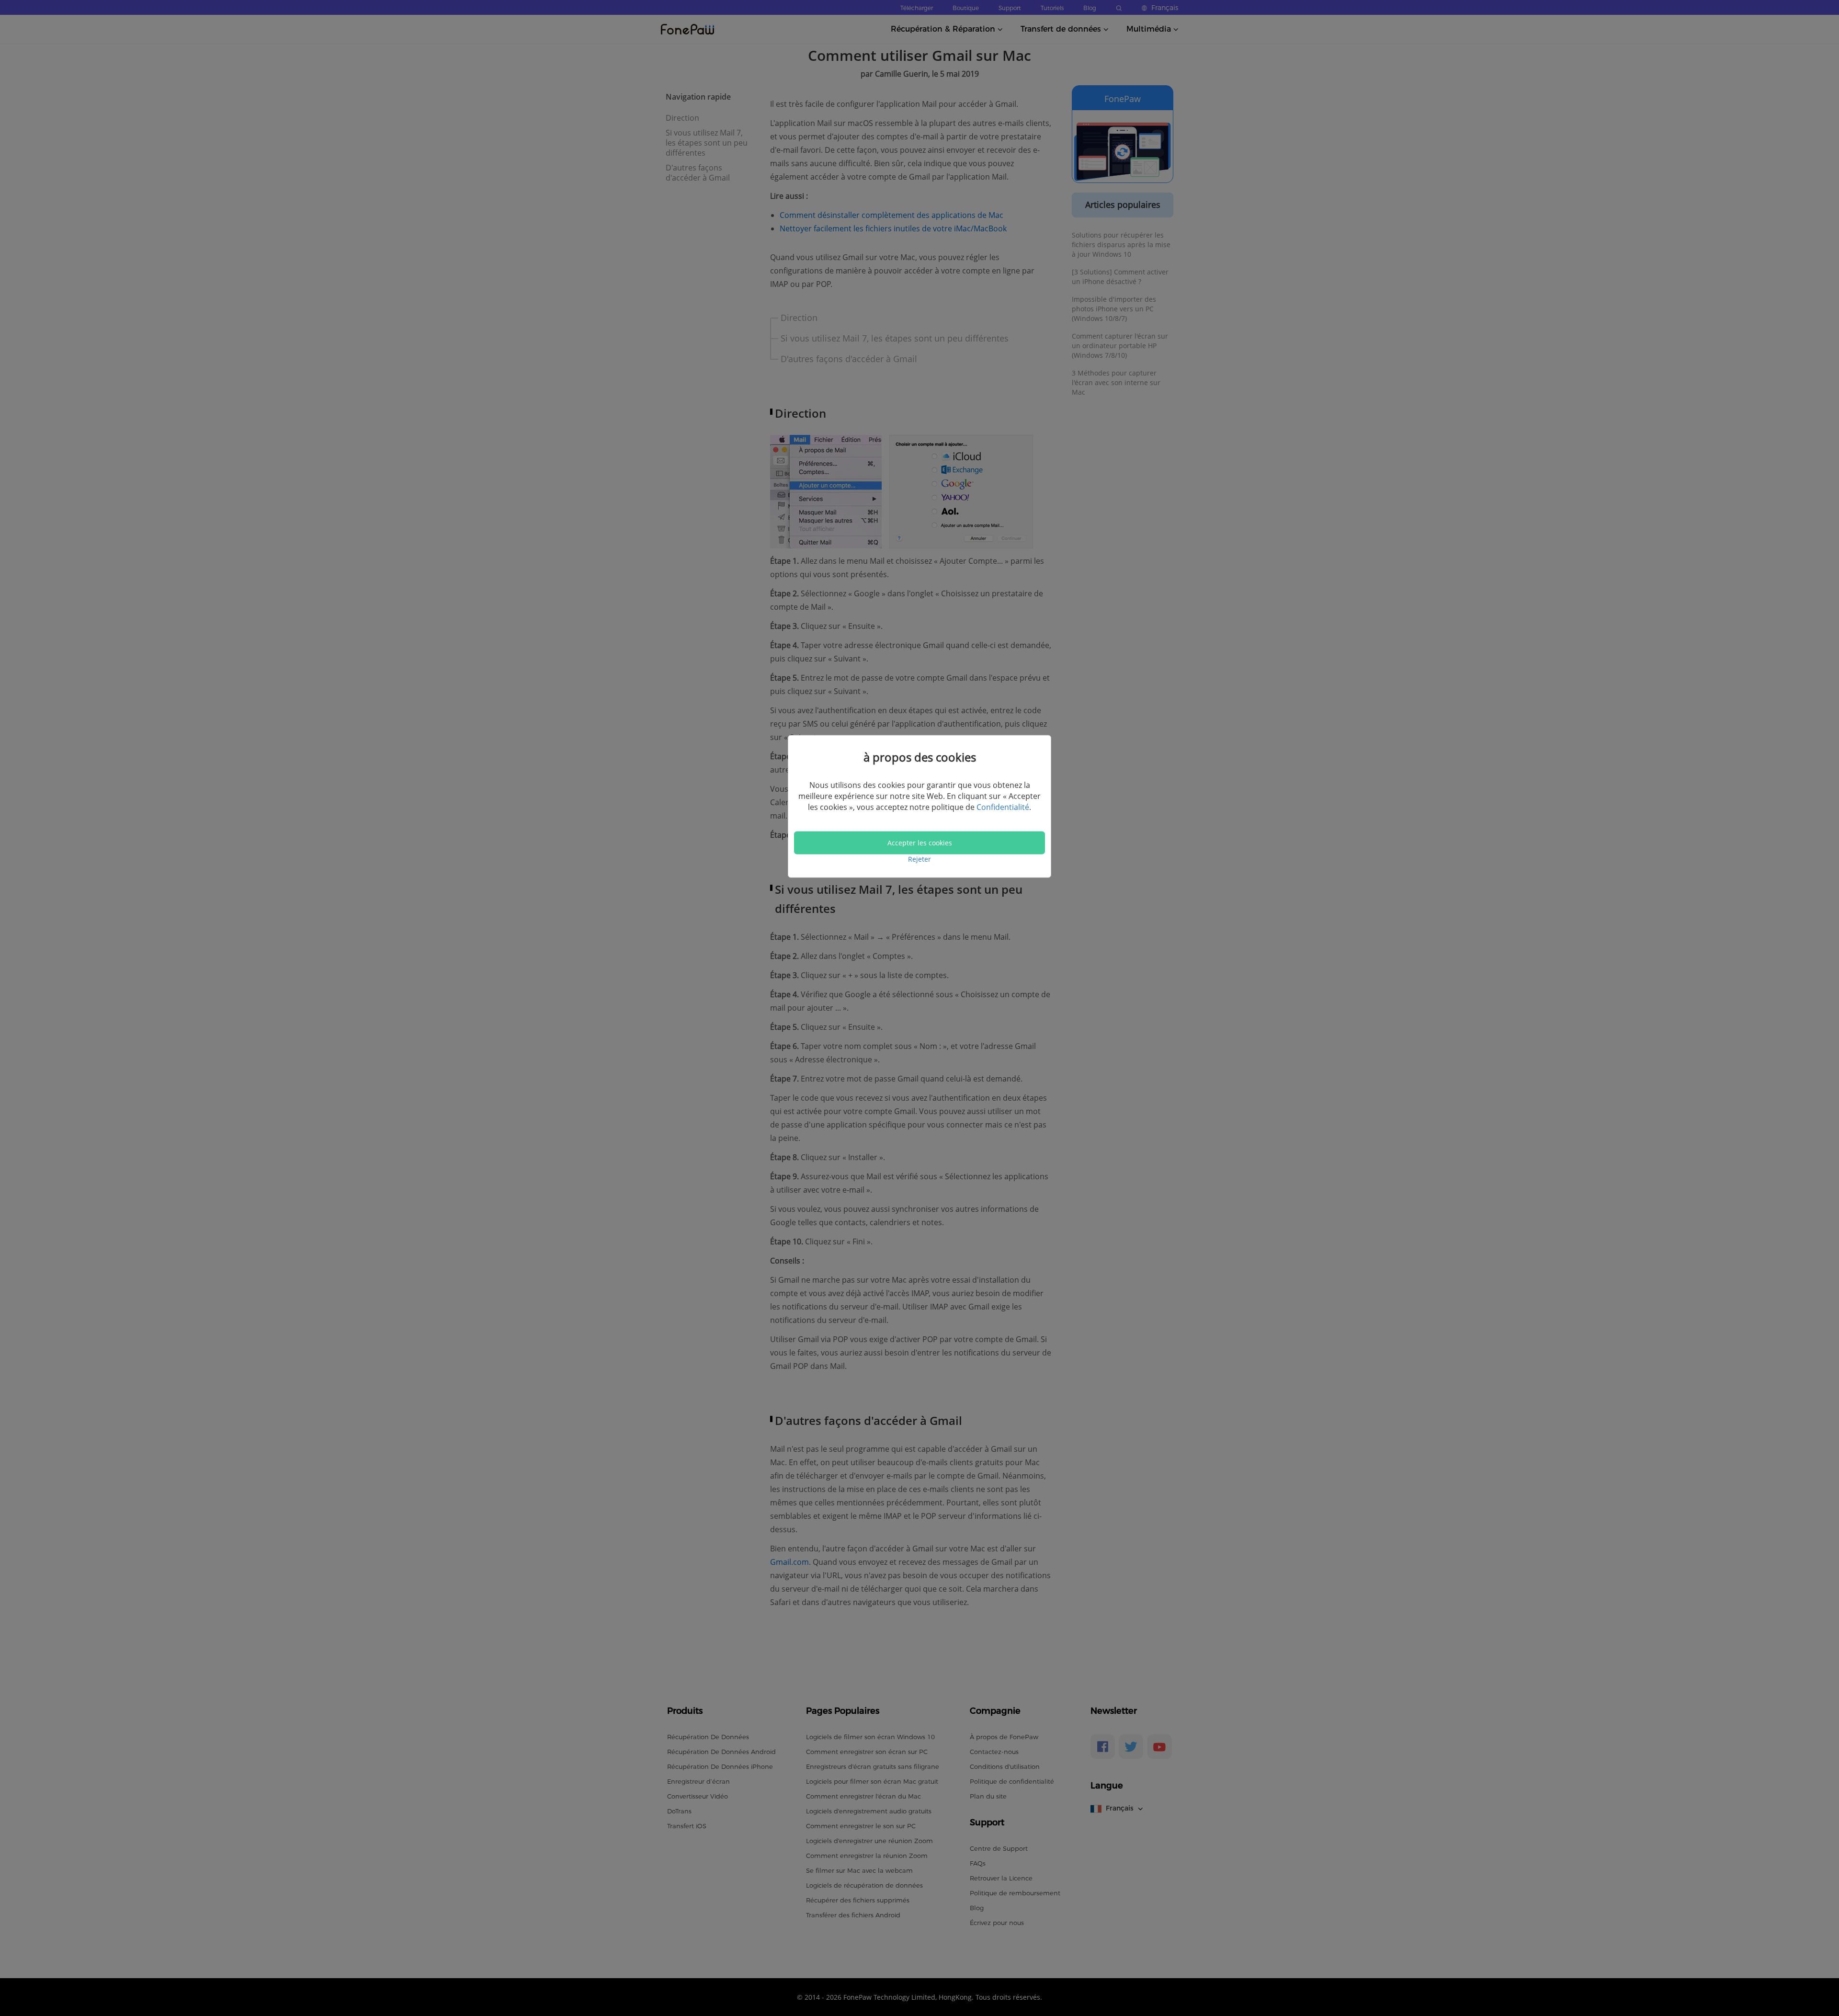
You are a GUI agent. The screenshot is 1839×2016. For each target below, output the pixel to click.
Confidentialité (1003, 807)
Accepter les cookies (920, 843)
